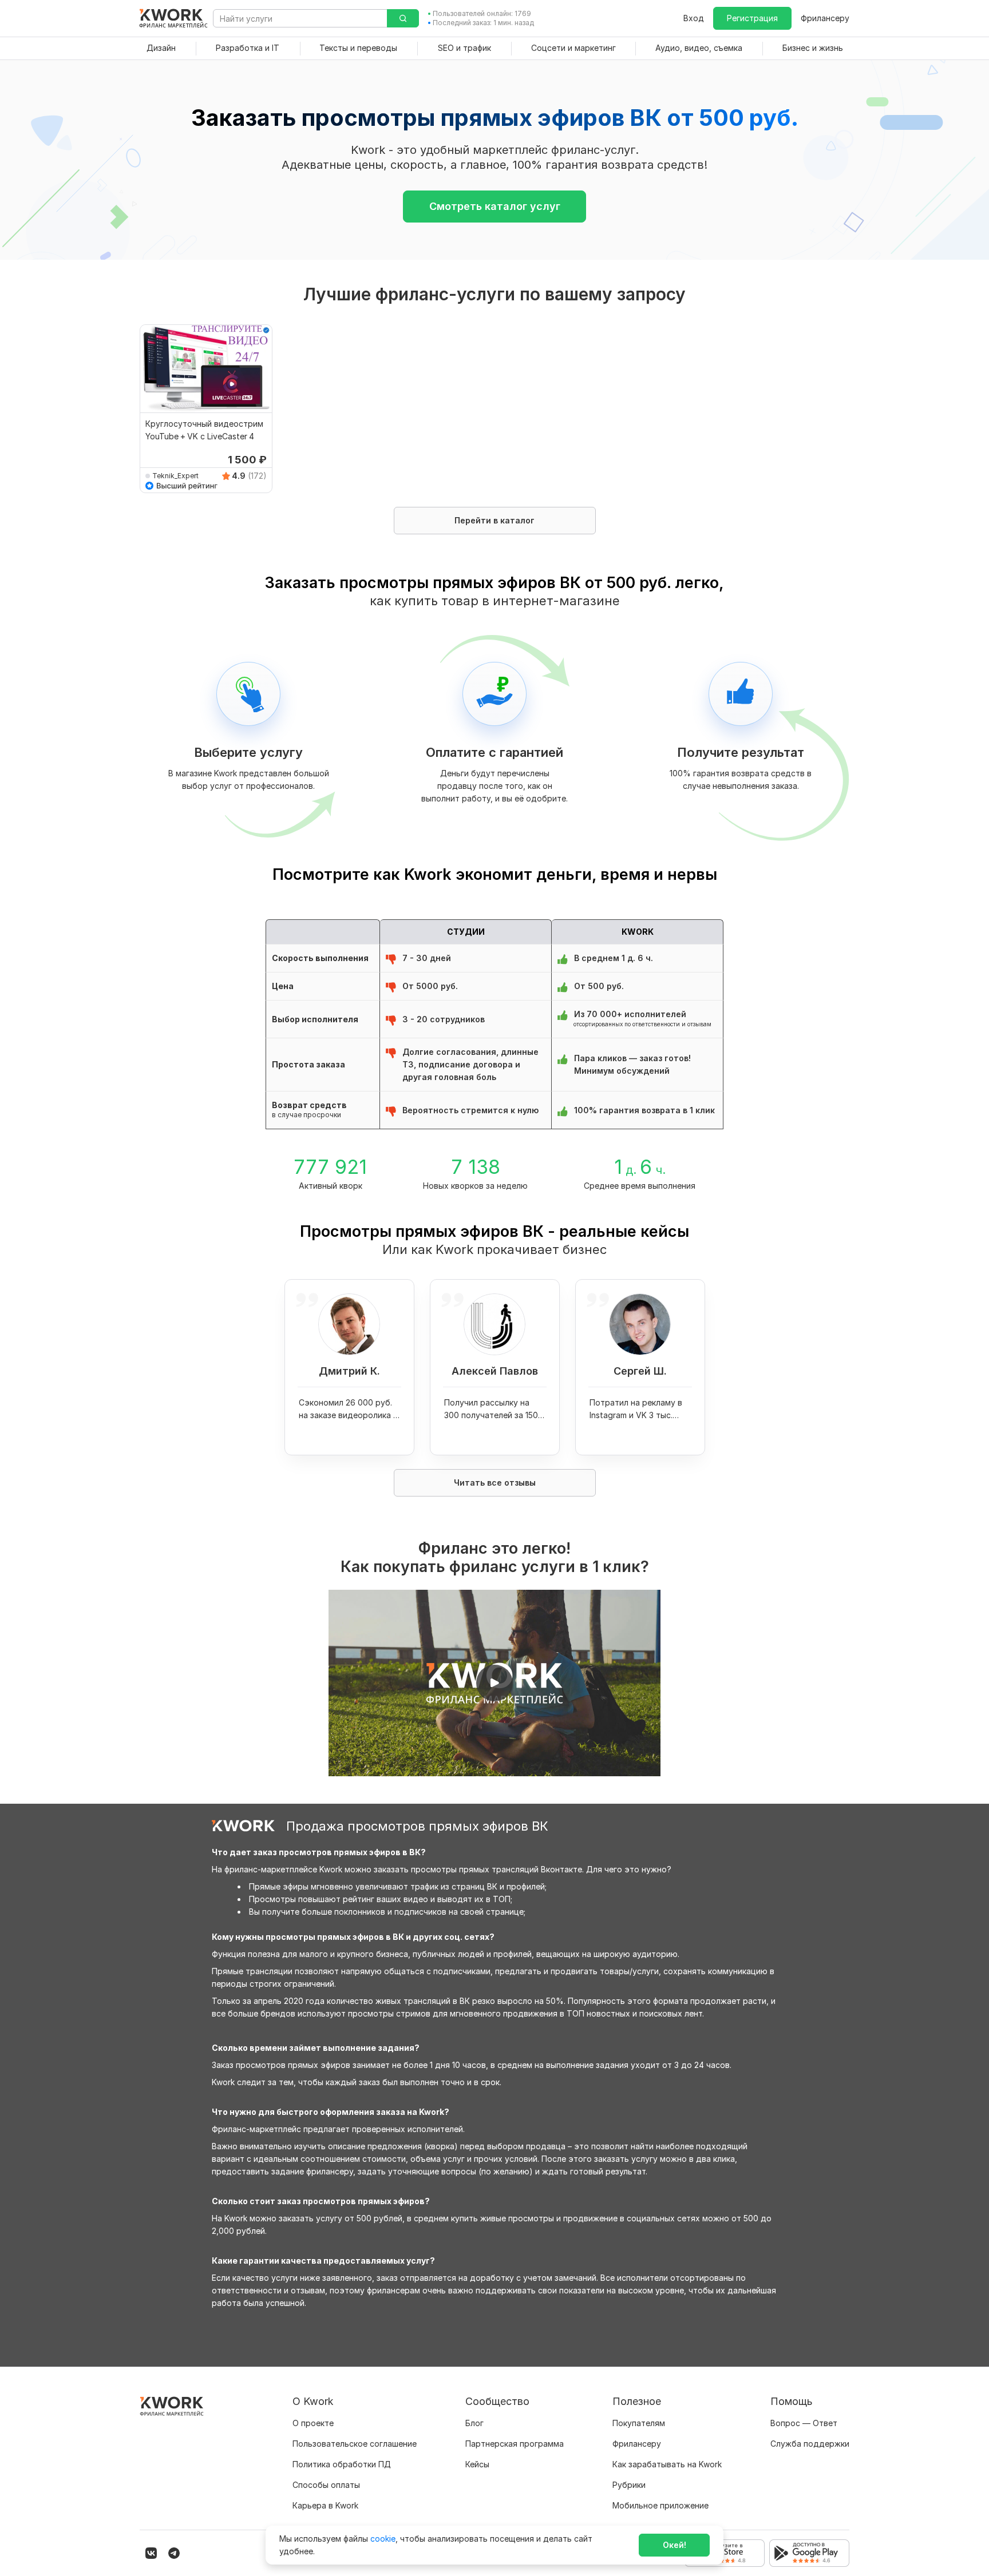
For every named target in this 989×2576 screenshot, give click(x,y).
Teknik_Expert (175, 476)
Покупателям (639, 2423)
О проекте (313, 2423)
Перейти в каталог (494, 520)
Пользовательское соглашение (355, 2444)
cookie (383, 2539)
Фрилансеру (825, 18)
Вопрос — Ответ (804, 2423)
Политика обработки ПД (342, 2464)
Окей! (675, 2545)
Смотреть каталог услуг (495, 206)
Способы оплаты (326, 2485)
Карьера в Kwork (325, 2505)
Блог (474, 2423)
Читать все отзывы (495, 1483)
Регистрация (752, 18)
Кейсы (477, 2464)
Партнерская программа (515, 2444)
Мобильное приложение (660, 2505)
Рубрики (629, 2485)
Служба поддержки (810, 2444)
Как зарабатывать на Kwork (667, 2464)
